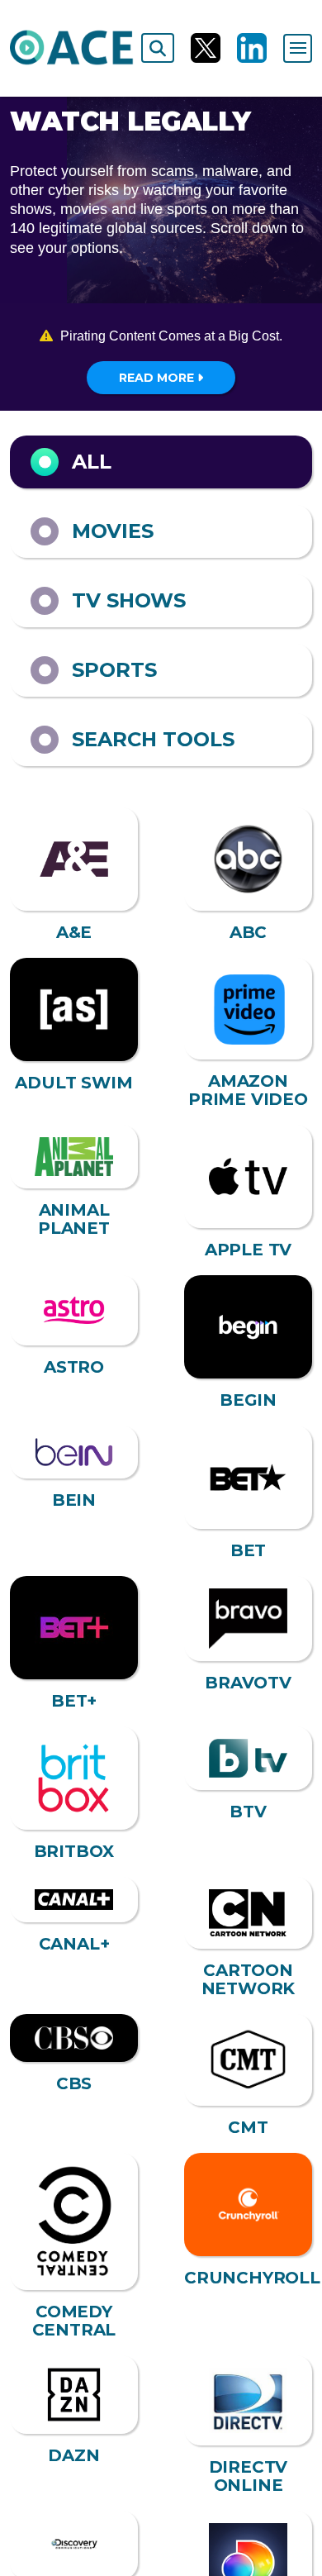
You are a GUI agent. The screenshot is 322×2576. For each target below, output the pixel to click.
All (92, 462)
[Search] (158, 48)
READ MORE (158, 378)
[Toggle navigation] (298, 48)
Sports (114, 670)
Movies (113, 531)
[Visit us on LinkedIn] (252, 48)
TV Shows (129, 600)
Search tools (153, 739)
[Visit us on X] (206, 48)
